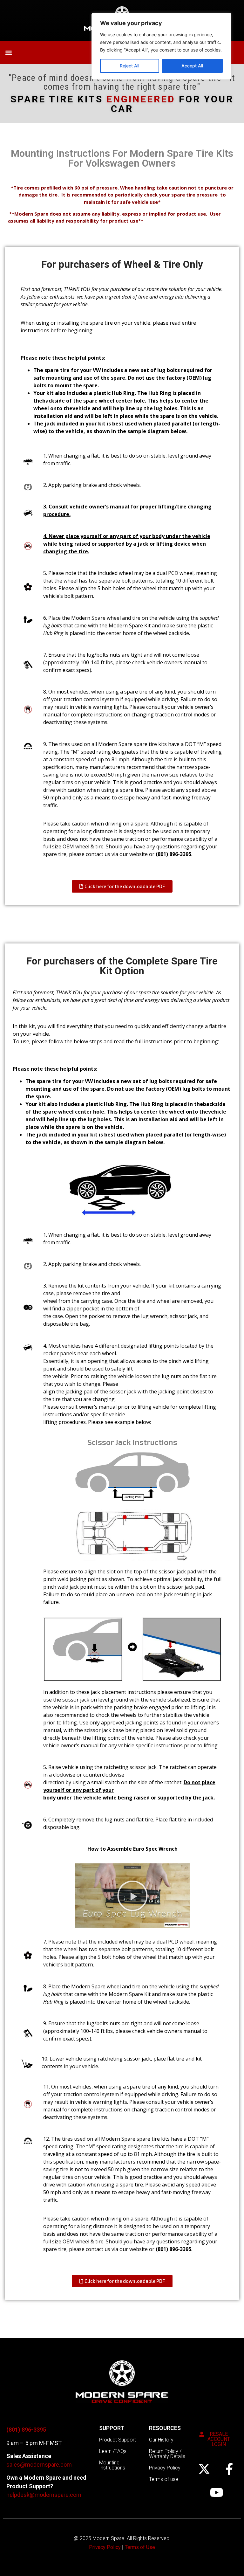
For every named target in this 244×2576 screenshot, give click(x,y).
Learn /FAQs (113, 2451)
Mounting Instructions (112, 2465)
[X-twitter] (204, 2469)
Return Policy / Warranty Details (167, 2454)
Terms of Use (140, 2547)
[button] (8, 53)
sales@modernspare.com (39, 2465)
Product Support (118, 2440)
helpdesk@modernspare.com (44, 2495)
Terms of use (164, 2479)
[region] (161, 46)
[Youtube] (217, 2492)
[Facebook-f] (229, 2469)
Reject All (129, 66)
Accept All (192, 66)
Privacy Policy (165, 2468)
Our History (161, 2440)
